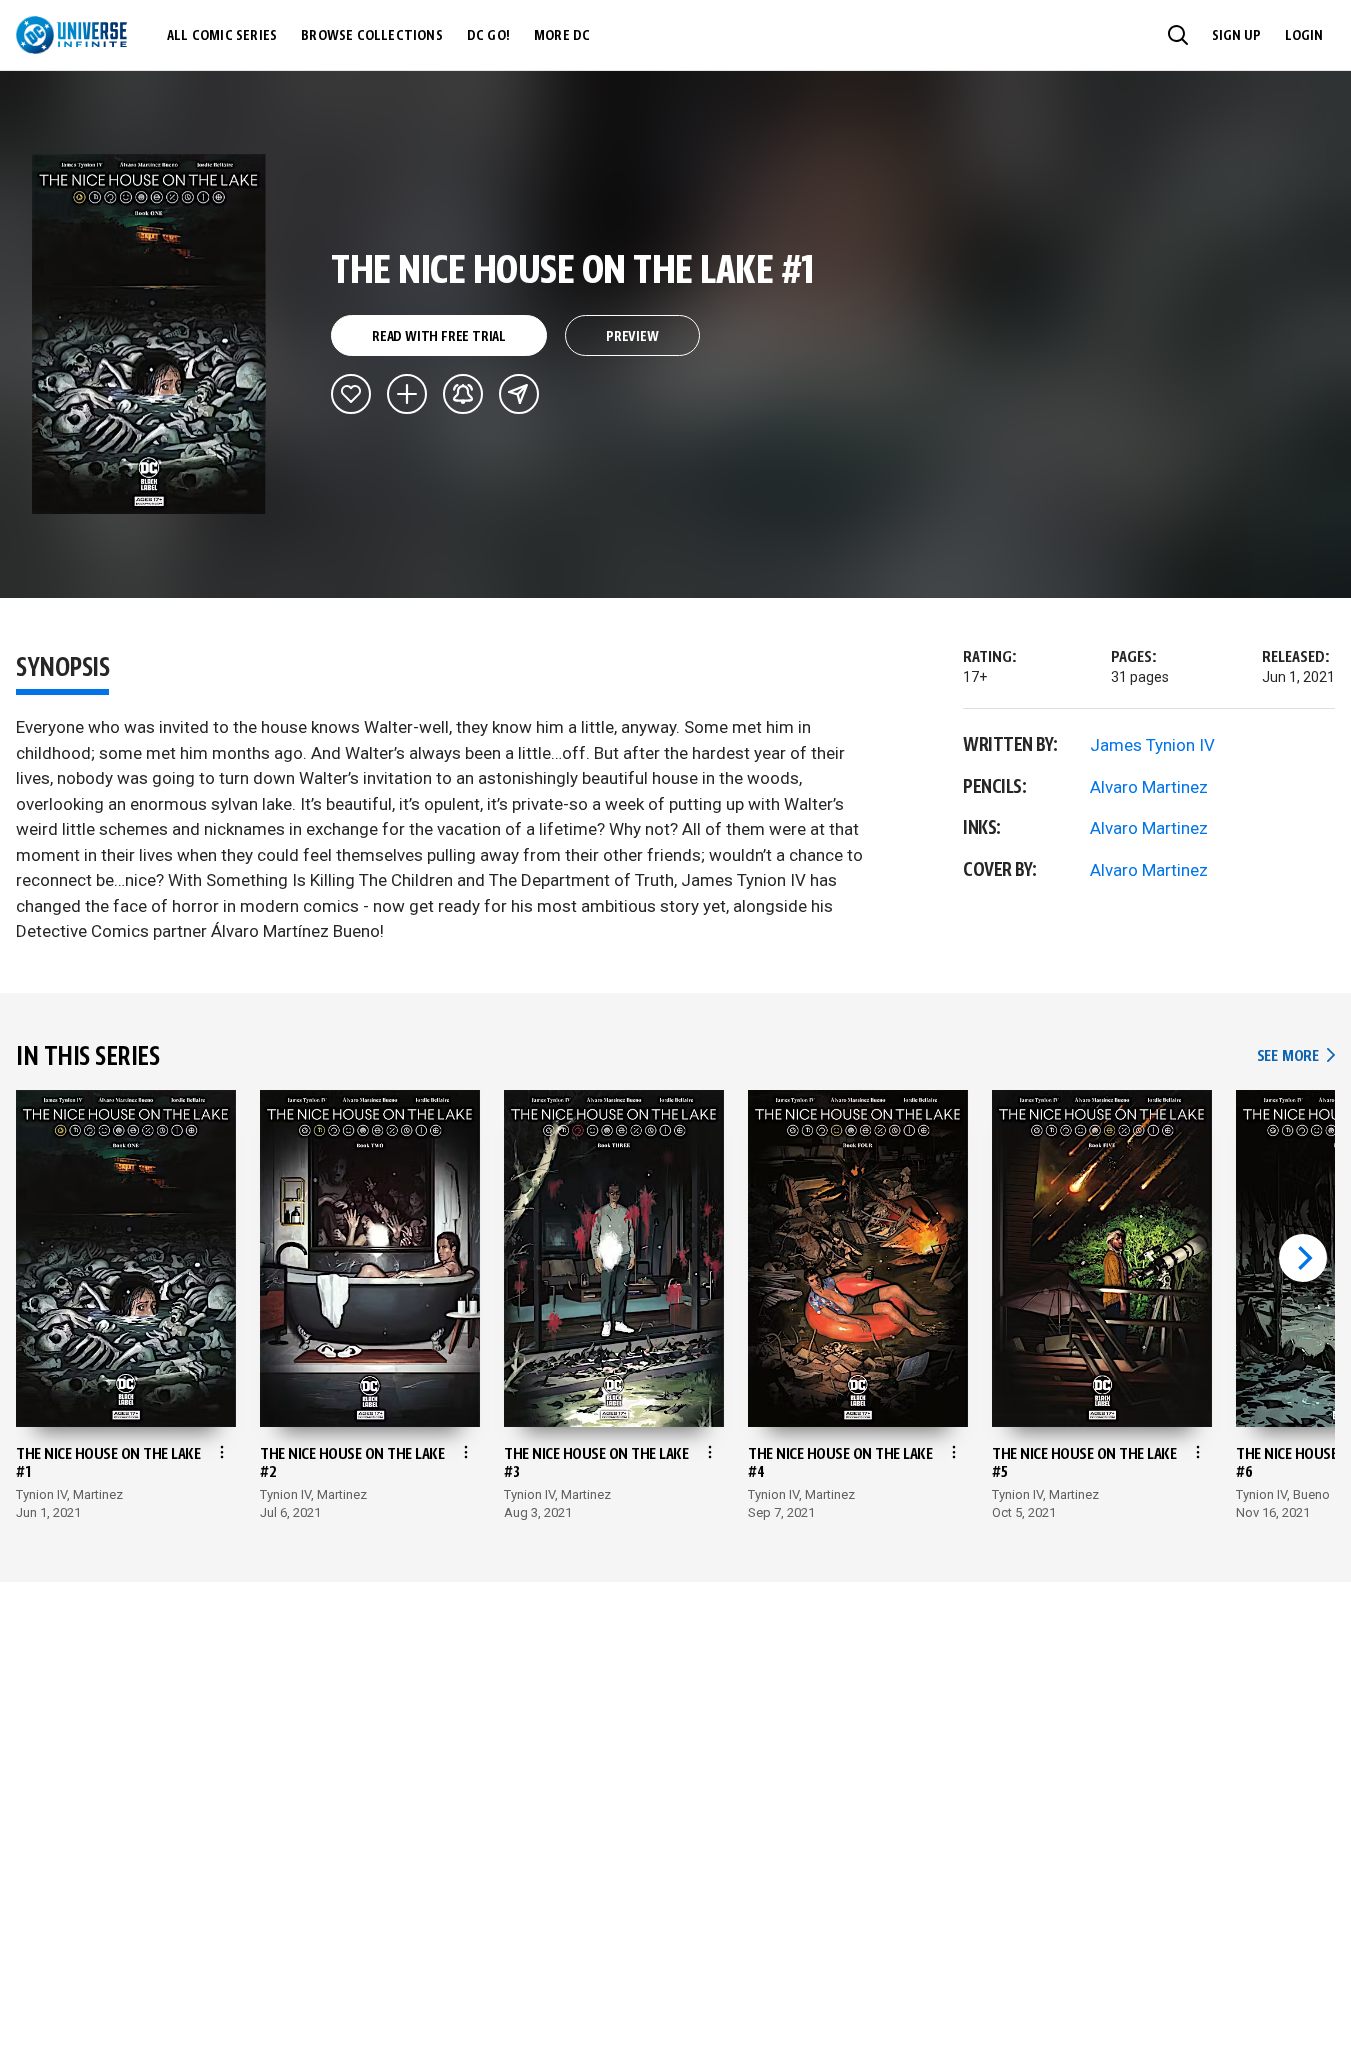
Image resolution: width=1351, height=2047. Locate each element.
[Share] (519, 394)
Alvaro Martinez (1149, 787)
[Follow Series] (463, 394)
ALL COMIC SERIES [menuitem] (222, 36)
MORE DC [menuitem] (562, 36)
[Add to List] (407, 394)
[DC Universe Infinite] (71, 35)
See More (1296, 1056)
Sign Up (1236, 36)
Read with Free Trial (439, 337)
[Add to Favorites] (351, 394)
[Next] (1303, 1258)
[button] (1178, 35)
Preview (632, 337)
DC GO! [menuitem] (488, 36)
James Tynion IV (1152, 745)
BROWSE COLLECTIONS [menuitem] (372, 36)
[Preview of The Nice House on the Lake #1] (149, 334)
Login (1304, 36)
